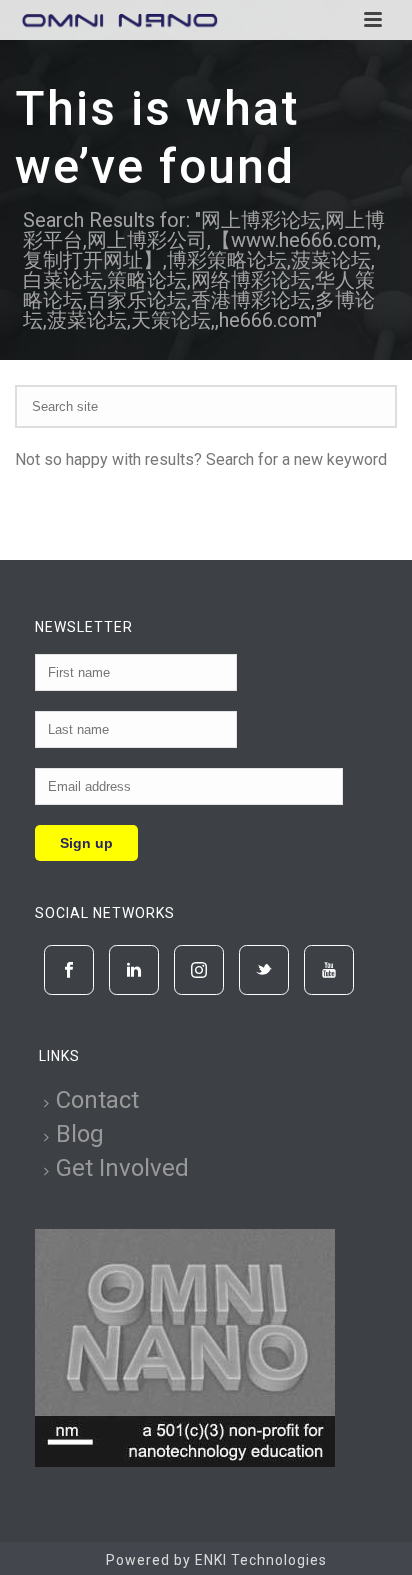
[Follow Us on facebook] (69, 970)
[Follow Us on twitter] (264, 970)
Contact (97, 1100)
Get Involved (122, 1168)
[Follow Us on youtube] (329, 970)
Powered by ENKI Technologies (216, 1560)
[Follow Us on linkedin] (134, 970)
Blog (80, 1134)
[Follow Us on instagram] (199, 970)
